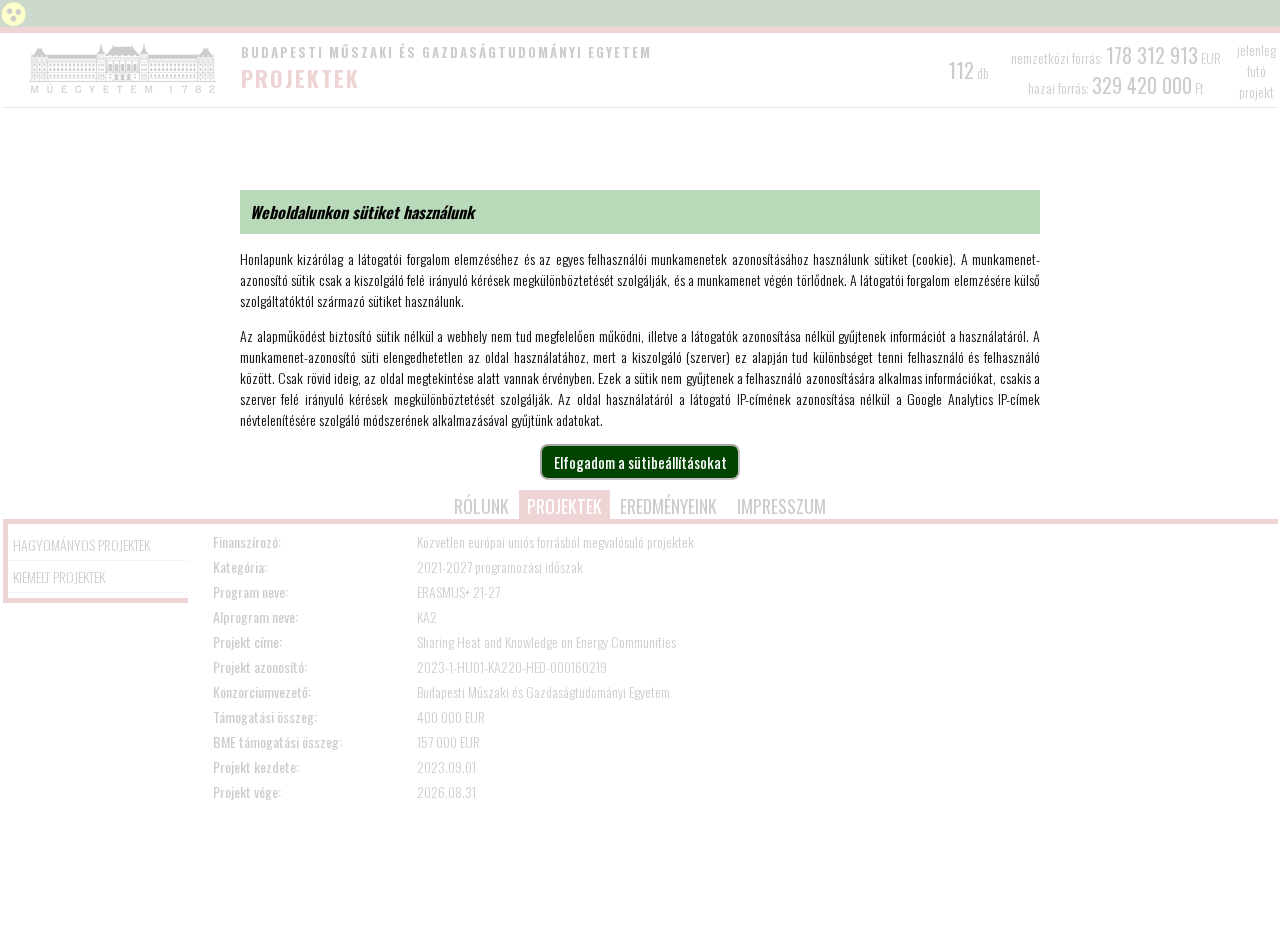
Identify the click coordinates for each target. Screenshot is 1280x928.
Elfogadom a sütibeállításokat (640, 462)
